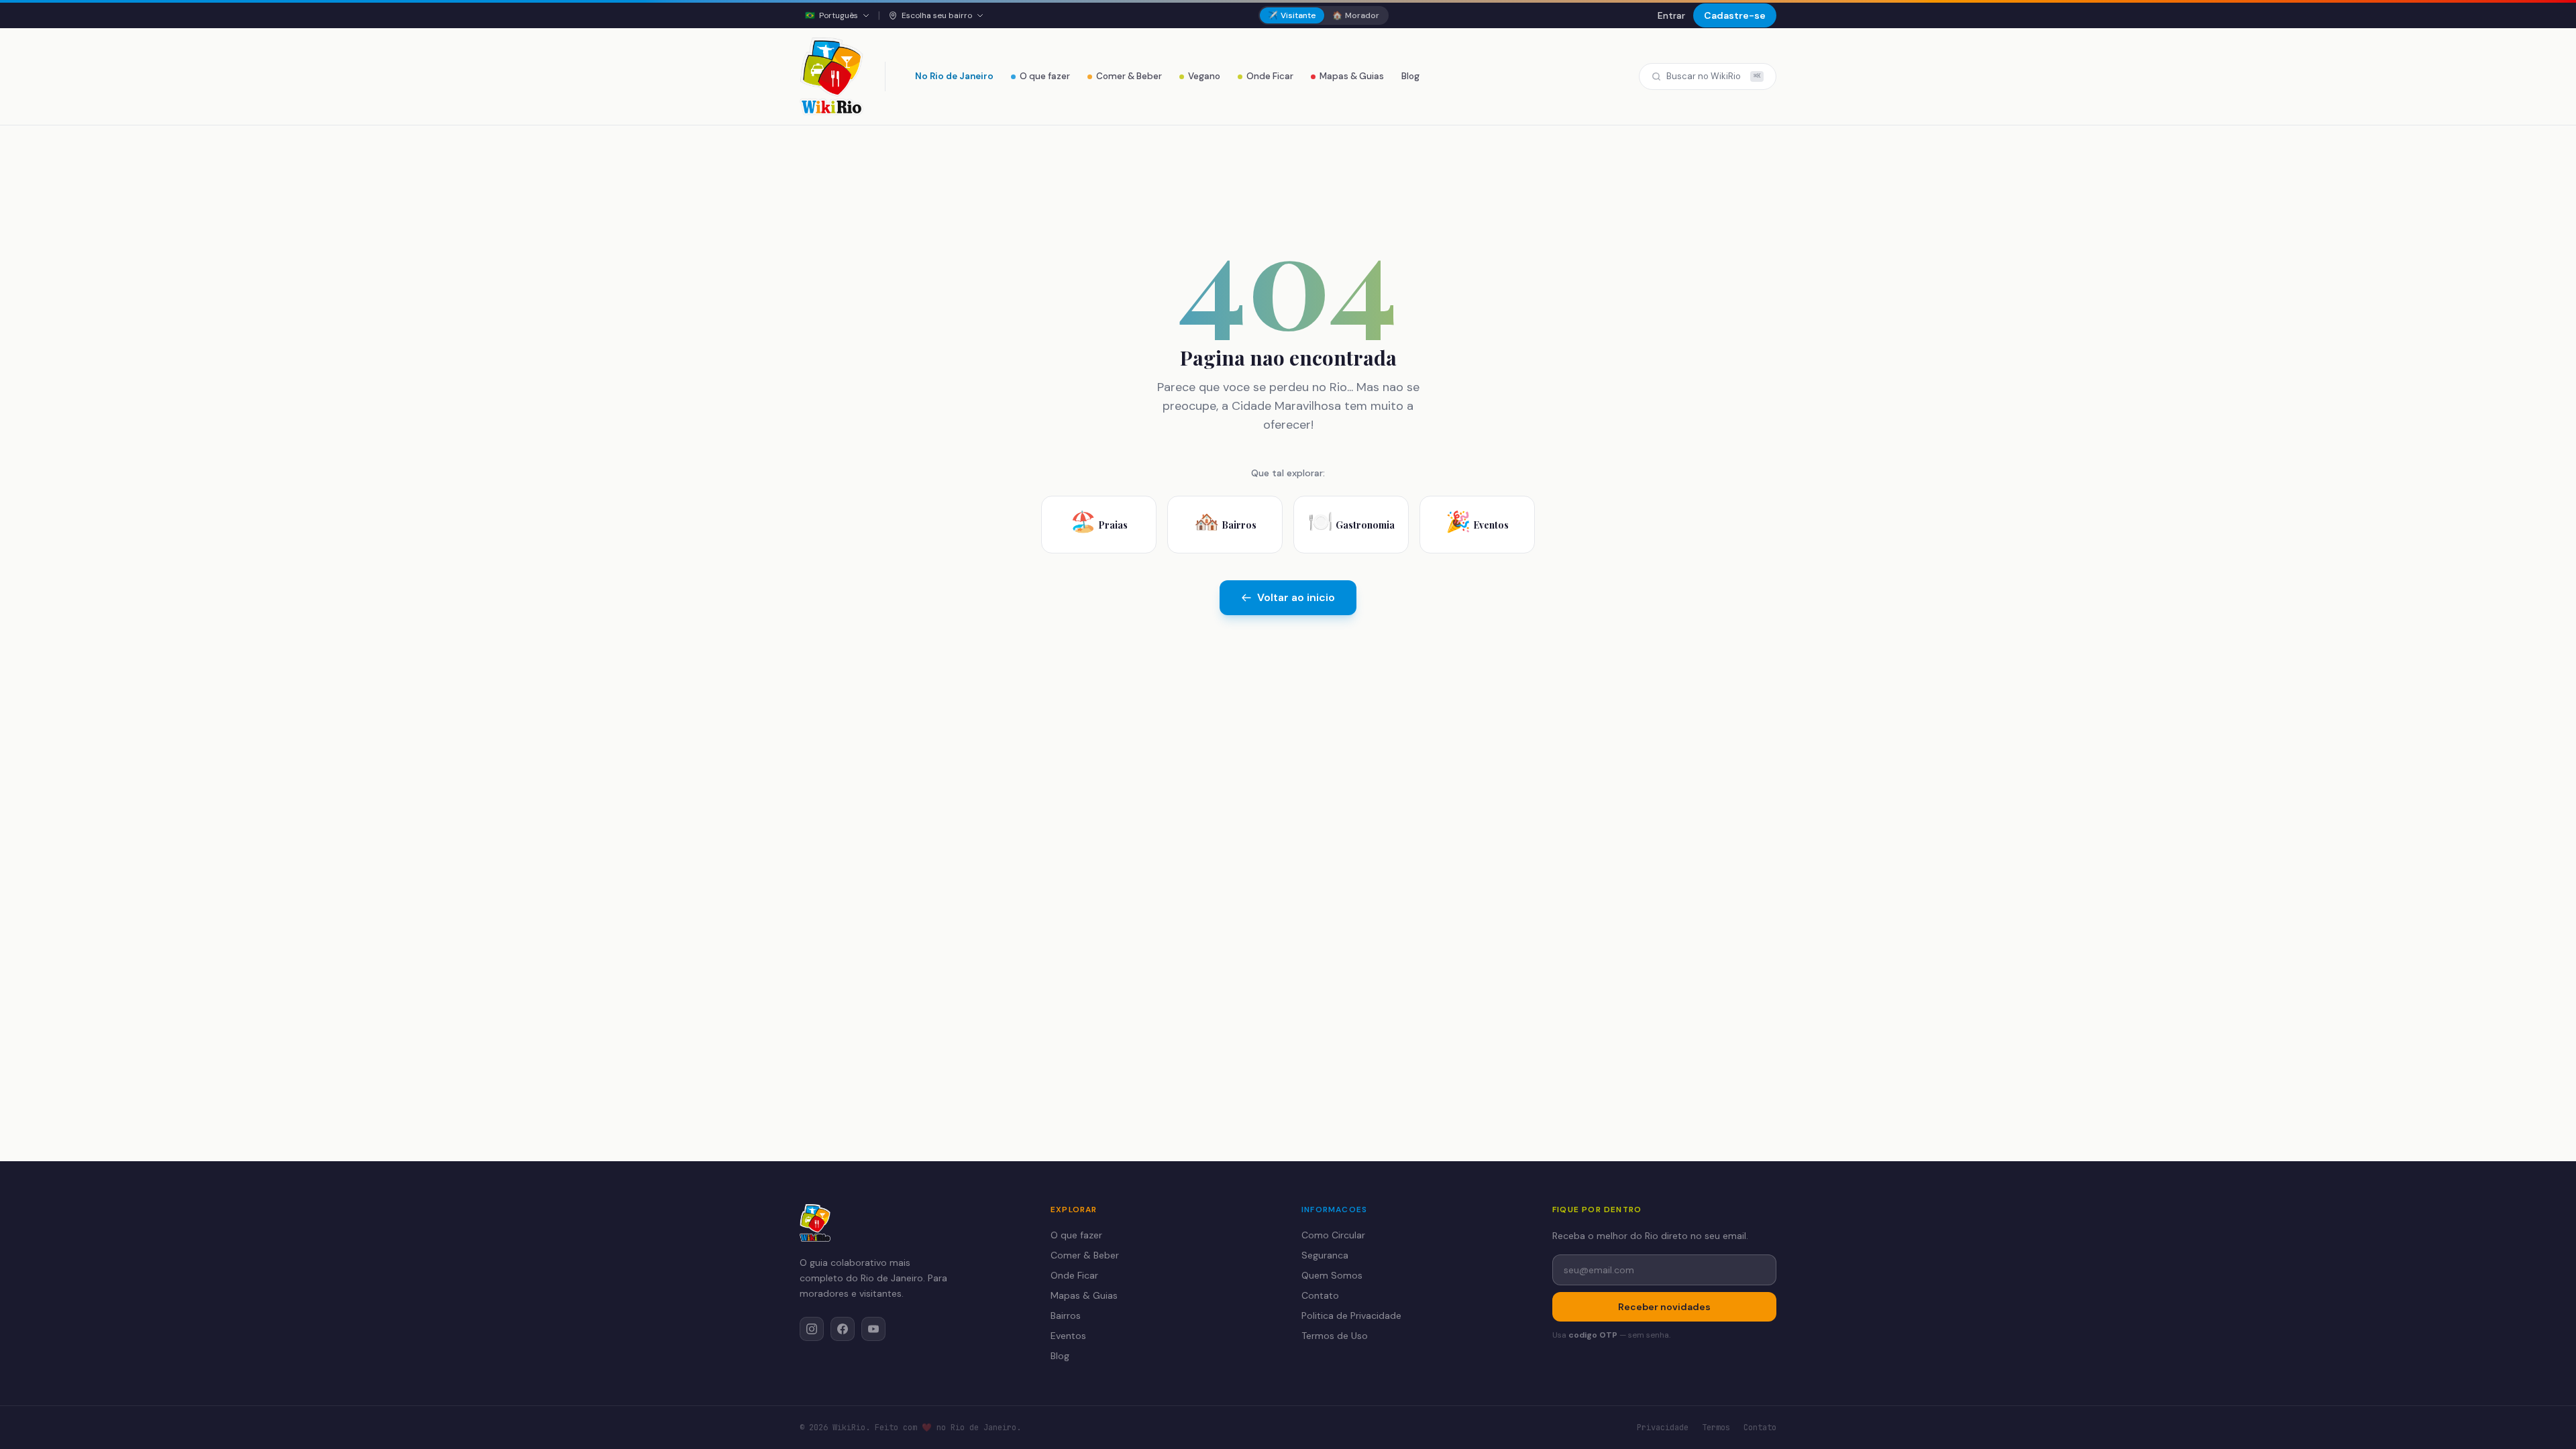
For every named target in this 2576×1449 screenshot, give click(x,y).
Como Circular (1333, 1235)
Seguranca (1325, 1255)
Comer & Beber (1129, 76)
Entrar (1671, 15)
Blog (1410, 76)
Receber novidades (1664, 1307)
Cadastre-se (1735, 15)
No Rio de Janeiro (954, 76)
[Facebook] (843, 1329)
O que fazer (1045, 76)
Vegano (1204, 76)
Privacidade (1663, 1428)
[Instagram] (812, 1329)
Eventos (1068, 1336)
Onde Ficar (1270, 76)
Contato (1320, 1295)
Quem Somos (1332, 1275)
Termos (1716, 1428)
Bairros (1066, 1316)
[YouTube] (873, 1329)
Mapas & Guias (1352, 76)
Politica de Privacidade (1351, 1316)
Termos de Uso (1335, 1336)
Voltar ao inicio (1296, 597)
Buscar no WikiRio (1713, 76)
